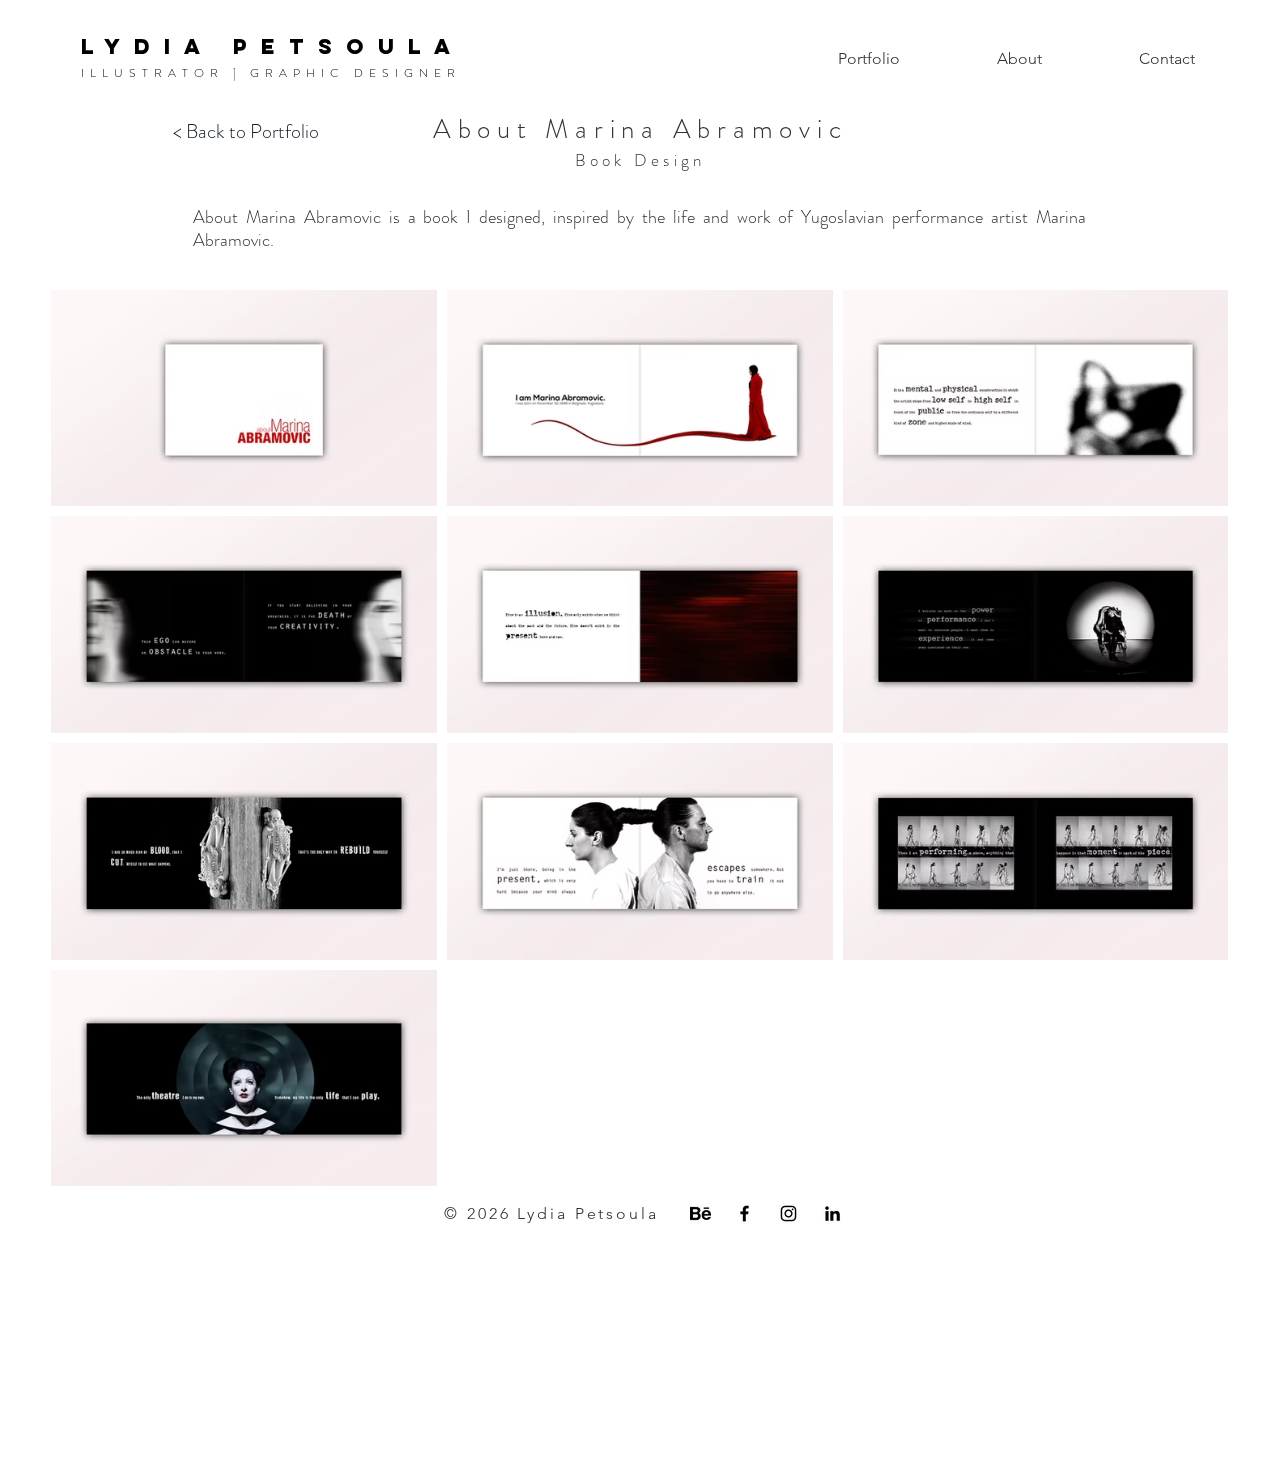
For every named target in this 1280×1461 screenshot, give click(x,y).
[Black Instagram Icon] (788, 1213)
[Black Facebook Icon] (744, 1213)
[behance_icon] (700, 1213)
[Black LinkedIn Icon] (832, 1213)
